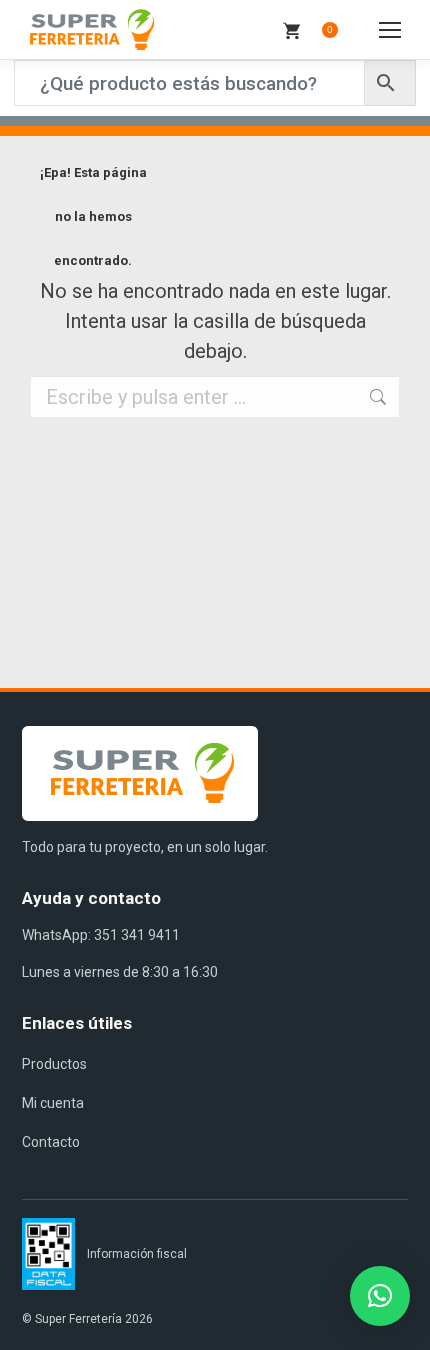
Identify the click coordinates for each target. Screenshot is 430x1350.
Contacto (51, 1142)
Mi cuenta (53, 1103)
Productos (54, 1064)
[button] (380, 1296)
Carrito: (330, 29)
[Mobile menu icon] (390, 30)
